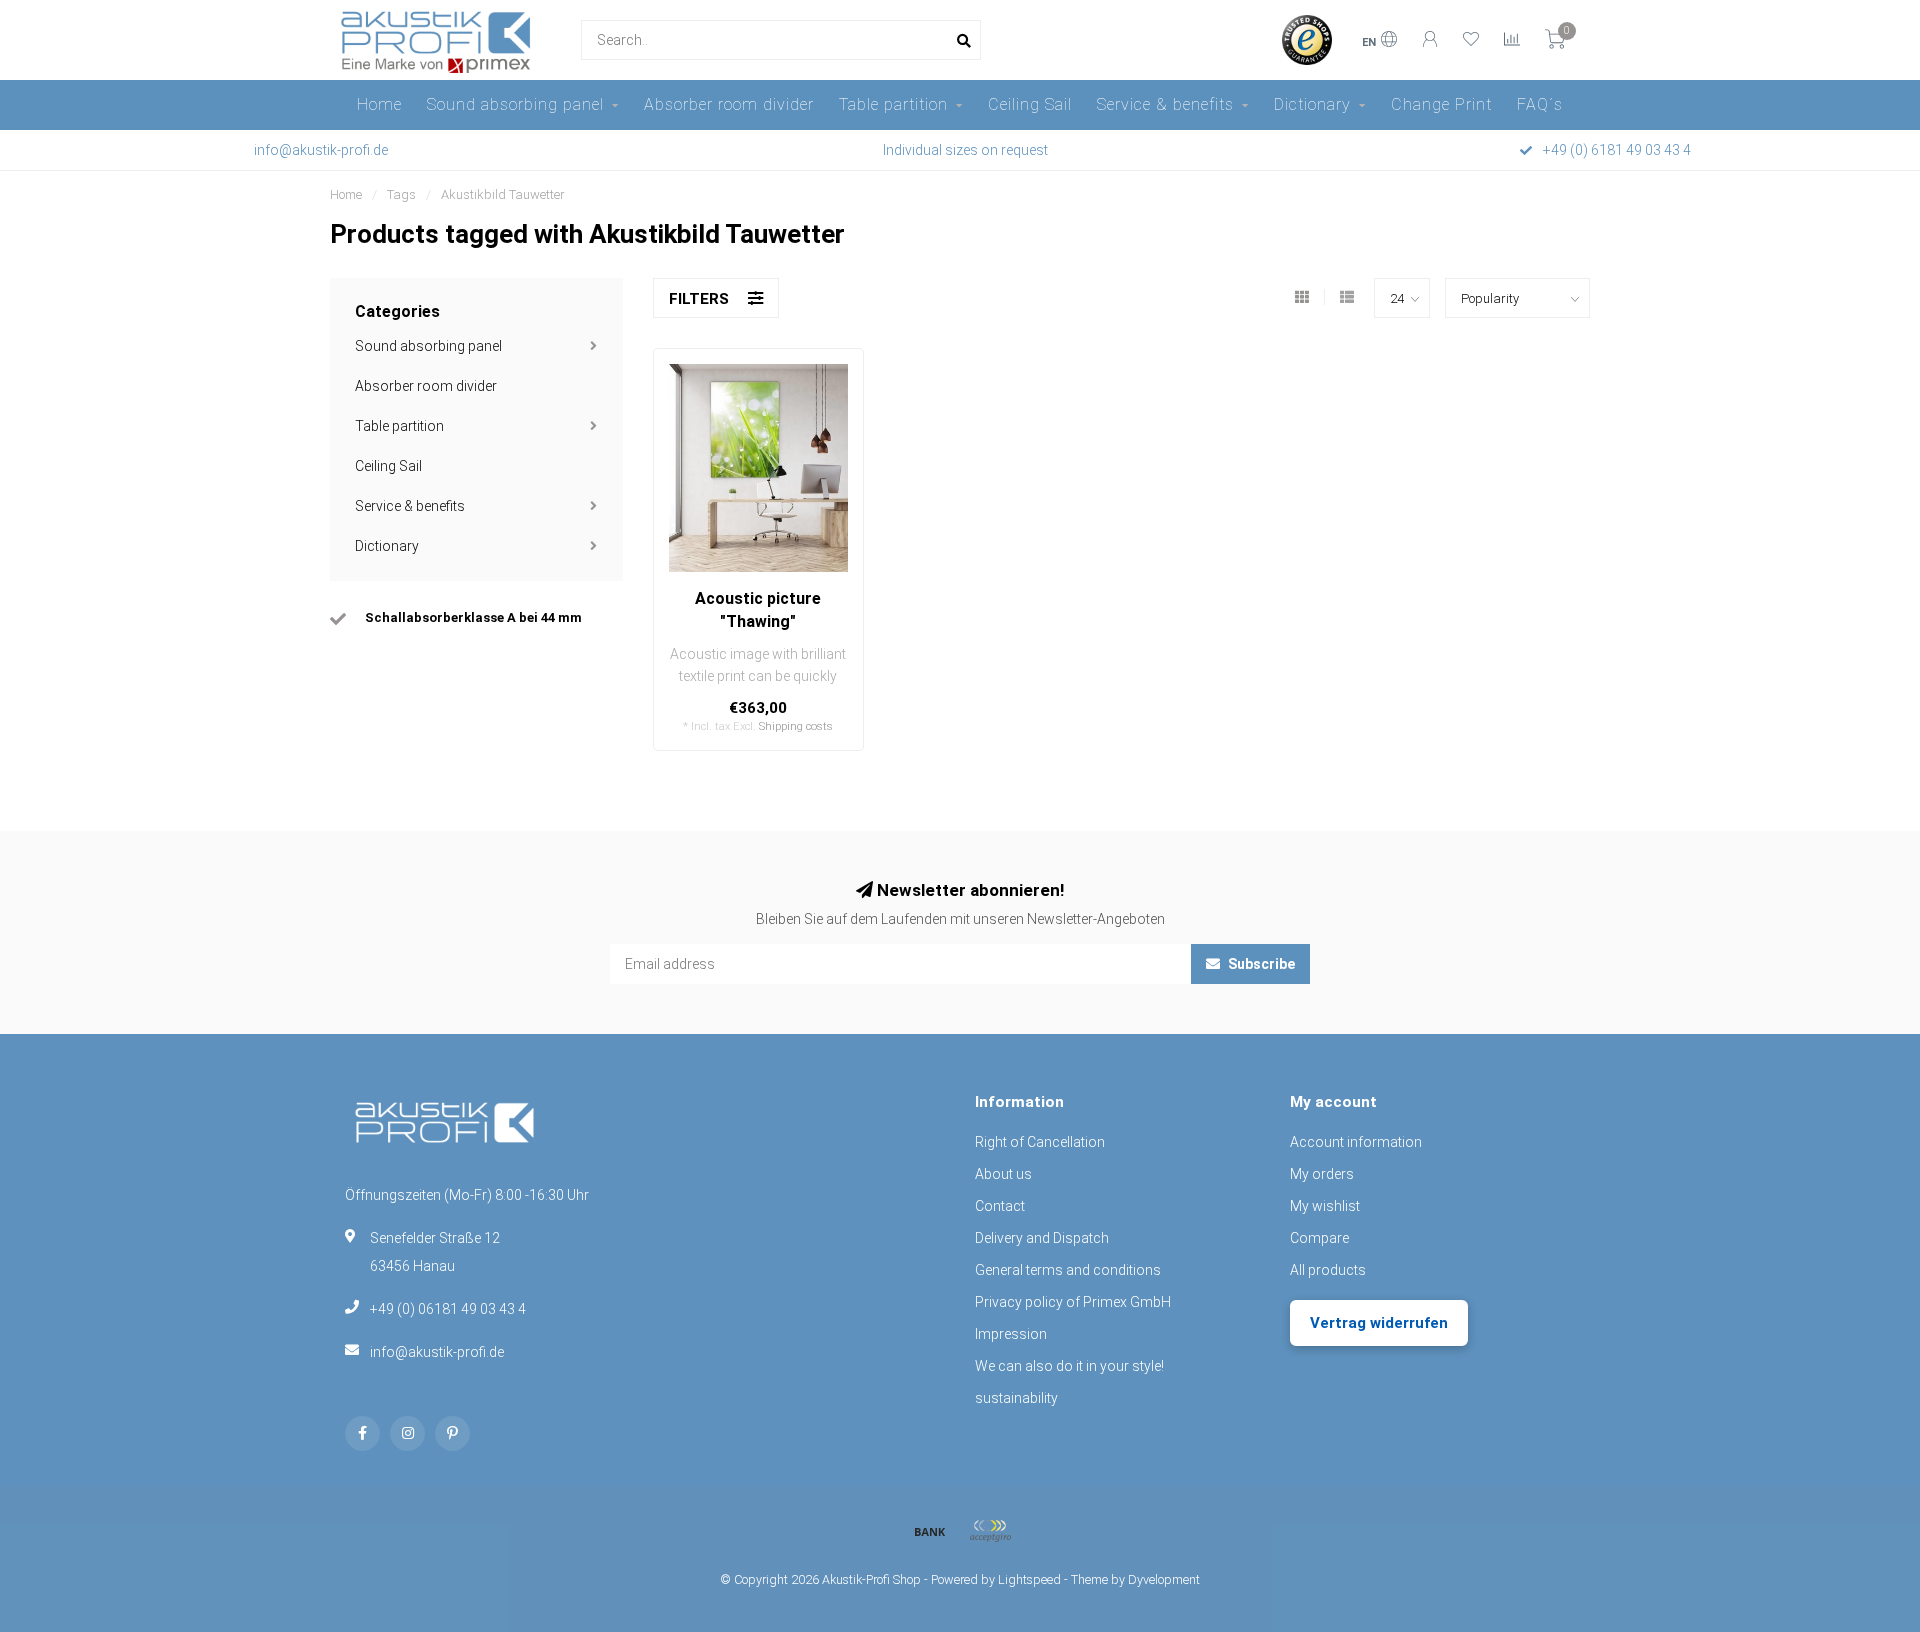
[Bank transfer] (930, 1531)
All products (1328, 1270)
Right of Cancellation (1040, 1142)
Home (379, 104)
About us (1003, 1174)
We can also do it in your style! (1069, 1366)
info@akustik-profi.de (437, 1352)
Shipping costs (796, 726)
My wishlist (1325, 1206)
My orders (1322, 1174)
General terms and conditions (1068, 1270)
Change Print (1441, 104)
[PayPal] (990, 1531)
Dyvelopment (1164, 1579)
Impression (1011, 1334)
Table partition (893, 104)
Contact (1000, 1206)
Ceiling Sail (1030, 104)
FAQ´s (1540, 104)
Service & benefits (1165, 104)
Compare (1319, 1238)
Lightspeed (1029, 1579)
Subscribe (1260, 964)
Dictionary (1312, 104)
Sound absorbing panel (515, 104)
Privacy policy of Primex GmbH (1073, 1302)
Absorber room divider (729, 104)
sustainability (1016, 1398)
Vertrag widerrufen (1379, 1323)
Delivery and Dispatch (1042, 1238)
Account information (1356, 1142)
